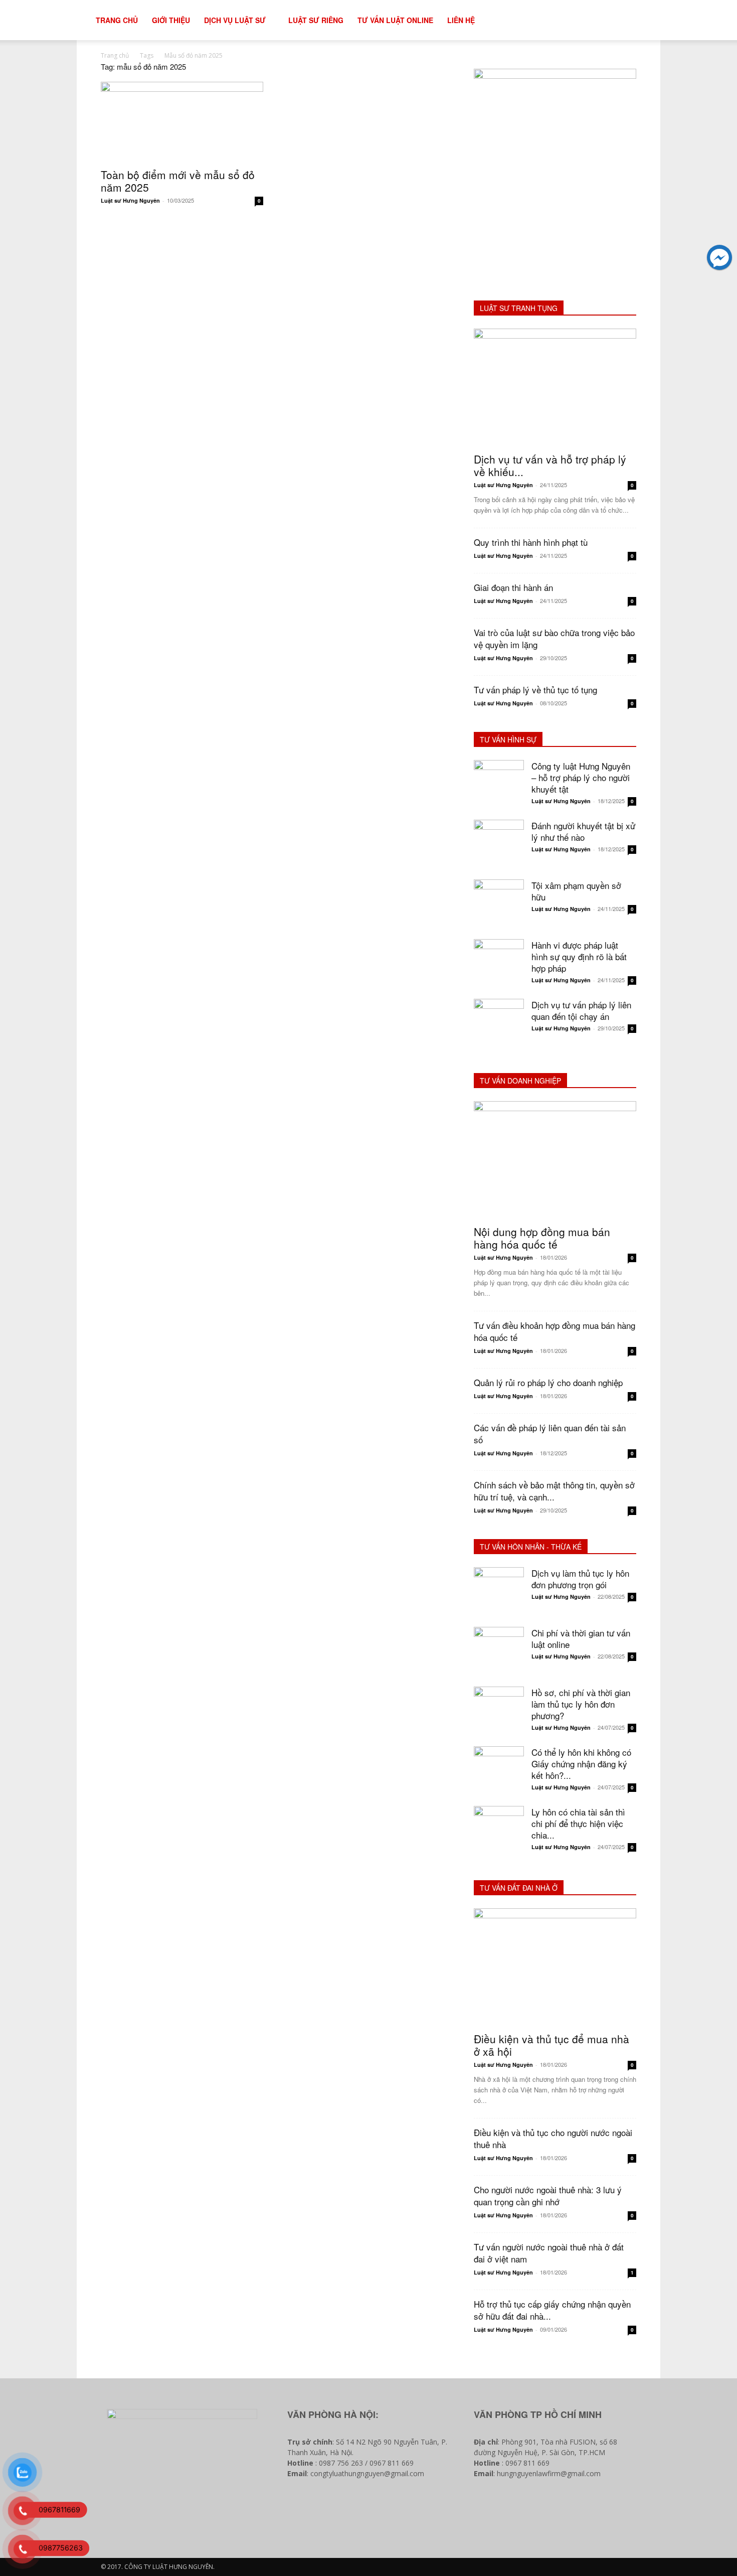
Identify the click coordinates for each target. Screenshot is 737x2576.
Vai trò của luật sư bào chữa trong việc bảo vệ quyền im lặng (554, 638)
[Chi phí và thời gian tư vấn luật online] (499, 1652)
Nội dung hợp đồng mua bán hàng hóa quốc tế (542, 1238)
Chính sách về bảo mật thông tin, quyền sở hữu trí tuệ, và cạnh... (554, 1491)
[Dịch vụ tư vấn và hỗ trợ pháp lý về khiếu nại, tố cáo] (555, 388)
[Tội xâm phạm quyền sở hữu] (499, 904)
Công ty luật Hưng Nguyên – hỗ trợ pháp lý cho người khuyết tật (581, 777)
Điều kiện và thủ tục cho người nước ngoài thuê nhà (553, 2138)
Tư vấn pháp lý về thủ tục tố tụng (535, 690)
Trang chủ (115, 55)
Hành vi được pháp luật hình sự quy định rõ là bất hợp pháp (579, 956)
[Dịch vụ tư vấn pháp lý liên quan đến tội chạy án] (499, 1024)
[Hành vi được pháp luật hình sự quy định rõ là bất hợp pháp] (499, 964)
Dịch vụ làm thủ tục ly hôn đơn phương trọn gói (580, 1579)
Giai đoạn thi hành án (513, 587)
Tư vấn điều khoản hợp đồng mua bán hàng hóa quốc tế (555, 1331)
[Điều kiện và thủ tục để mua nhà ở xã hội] (555, 1967)
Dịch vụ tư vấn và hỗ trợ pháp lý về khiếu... (550, 465)
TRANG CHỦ (117, 20)
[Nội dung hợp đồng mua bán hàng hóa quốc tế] (555, 1160)
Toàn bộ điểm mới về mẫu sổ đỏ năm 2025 (178, 181)
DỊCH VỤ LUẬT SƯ (235, 20)
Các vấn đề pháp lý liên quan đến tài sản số (550, 1433)
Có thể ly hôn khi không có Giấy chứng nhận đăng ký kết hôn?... (581, 1764)
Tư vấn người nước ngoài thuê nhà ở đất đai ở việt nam (549, 2253)
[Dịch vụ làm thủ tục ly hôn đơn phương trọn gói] (499, 1592)
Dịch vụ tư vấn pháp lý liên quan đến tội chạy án (581, 1010)
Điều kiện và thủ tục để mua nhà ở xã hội (551, 2045)
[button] (657, 21)
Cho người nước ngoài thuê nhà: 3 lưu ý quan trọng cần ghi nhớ (548, 2195)
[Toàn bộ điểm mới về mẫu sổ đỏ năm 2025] (182, 122)
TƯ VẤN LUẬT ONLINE (395, 20)
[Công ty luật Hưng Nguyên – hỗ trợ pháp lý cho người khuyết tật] (499, 785)
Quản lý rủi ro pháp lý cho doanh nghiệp (548, 1382)
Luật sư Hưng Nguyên (130, 200)
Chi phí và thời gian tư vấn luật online (581, 1638)
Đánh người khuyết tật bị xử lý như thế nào (583, 831)
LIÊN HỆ (461, 20)
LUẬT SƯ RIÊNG (316, 20)
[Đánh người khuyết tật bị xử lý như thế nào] (499, 845)
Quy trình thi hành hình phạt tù (531, 542)
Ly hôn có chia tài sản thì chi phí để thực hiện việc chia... (578, 1823)
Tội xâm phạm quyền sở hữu (576, 891)
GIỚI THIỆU (171, 20)
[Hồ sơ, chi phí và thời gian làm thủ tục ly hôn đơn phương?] (499, 1712)
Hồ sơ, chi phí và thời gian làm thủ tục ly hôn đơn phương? (581, 1704)
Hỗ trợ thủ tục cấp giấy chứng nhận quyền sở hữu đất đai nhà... (552, 2310)
